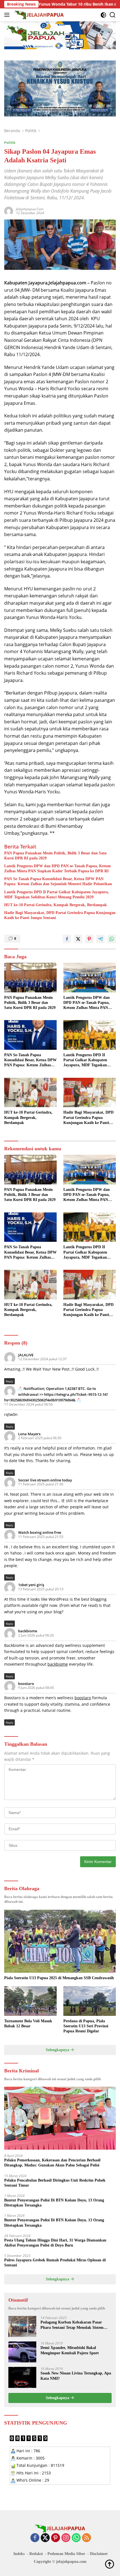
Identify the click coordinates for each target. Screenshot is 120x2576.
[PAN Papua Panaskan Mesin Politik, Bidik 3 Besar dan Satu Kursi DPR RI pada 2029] (30, 978)
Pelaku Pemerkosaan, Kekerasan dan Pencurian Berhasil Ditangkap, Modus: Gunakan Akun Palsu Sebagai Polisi (52, 2163)
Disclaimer (99, 2554)
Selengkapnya (58, 2050)
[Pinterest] (56, 2538)
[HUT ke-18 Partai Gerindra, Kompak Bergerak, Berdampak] (30, 1093)
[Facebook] (35, 2538)
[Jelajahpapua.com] (39, 15)
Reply (9, 1381)
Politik (10, 142)
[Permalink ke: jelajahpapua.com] (9, 211)
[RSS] (87, 2538)
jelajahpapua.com (30, 209)
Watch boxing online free (40, 1532)
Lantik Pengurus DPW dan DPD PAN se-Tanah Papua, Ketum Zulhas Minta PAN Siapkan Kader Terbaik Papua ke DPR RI (57, 869)
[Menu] (8, 15)
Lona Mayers (29, 1434)
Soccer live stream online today (45, 1480)
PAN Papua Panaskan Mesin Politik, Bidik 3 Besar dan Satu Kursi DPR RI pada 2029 (55, 856)
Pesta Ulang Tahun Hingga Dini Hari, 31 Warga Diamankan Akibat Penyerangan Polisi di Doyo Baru (55, 2243)
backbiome (28, 1631)
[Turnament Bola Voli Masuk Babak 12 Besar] (30, 2001)
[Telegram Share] (100, 939)
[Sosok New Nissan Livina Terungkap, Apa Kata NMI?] (22, 2377)
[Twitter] (45, 2538)
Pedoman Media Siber (66, 2554)
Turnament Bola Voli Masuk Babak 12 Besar (28, 2024)
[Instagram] (66, 2538)
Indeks (19, 2554)
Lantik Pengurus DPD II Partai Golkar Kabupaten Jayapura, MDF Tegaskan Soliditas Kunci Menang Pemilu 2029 (57, 895)
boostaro (26, 1684)
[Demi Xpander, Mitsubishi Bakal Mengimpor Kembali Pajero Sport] (22, 2352)
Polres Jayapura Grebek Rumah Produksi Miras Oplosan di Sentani (55, 2263)
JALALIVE (26, 1355)
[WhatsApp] (76, 2538)
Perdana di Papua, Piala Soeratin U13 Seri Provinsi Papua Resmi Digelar (86, 2026)
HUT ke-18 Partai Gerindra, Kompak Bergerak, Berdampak (56, 905)
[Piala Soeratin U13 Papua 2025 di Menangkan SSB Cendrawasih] (60, 1941)
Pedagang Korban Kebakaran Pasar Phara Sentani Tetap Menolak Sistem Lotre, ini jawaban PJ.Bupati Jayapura (74, 2325)
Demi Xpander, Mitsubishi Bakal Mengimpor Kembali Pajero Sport (70, 2350)
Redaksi (36, 2554)
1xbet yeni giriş (31, 1585)
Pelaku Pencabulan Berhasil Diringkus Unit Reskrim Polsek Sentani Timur (55, 2183)
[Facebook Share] (67, 939)
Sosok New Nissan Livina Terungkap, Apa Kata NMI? (76, 2376)
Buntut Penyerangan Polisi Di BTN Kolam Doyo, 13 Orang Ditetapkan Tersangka (54, 2203)
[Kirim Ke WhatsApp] (112, 939)
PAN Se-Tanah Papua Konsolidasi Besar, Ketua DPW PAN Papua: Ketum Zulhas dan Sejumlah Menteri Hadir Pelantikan (58, 881)
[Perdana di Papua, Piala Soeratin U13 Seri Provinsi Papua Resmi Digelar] (90, 2001)
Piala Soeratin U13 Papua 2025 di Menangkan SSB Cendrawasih (59, 1978)
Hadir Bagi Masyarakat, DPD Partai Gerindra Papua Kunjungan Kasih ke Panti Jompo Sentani (60, 915)
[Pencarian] (113, 15)
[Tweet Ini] (78, 939)
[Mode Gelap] (103, 15)
